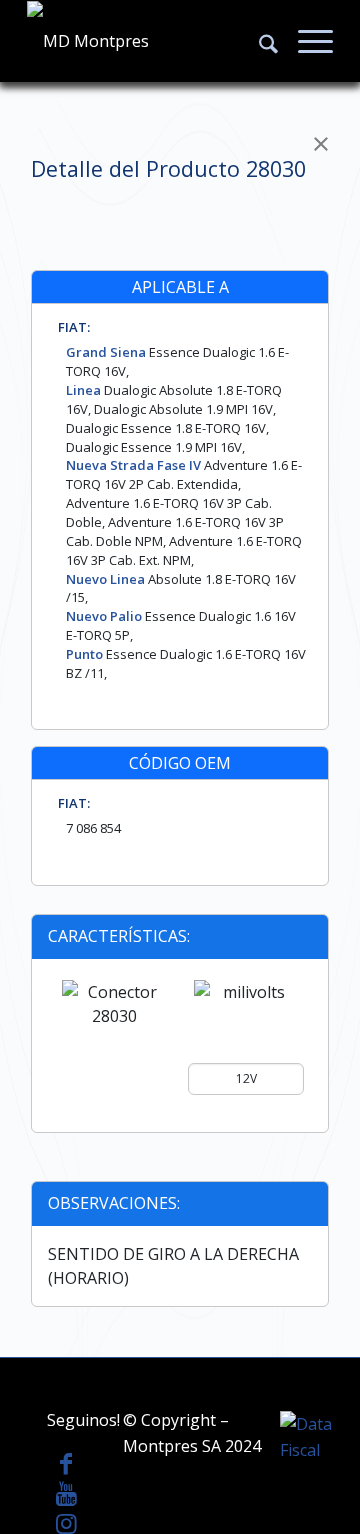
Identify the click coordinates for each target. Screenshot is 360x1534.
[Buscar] (258, 41)
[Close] (321, 144)
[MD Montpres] (149, 41)
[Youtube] (66, 1493)
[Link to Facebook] (66, 1463)
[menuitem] (258, 41)
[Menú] (305, 41)
